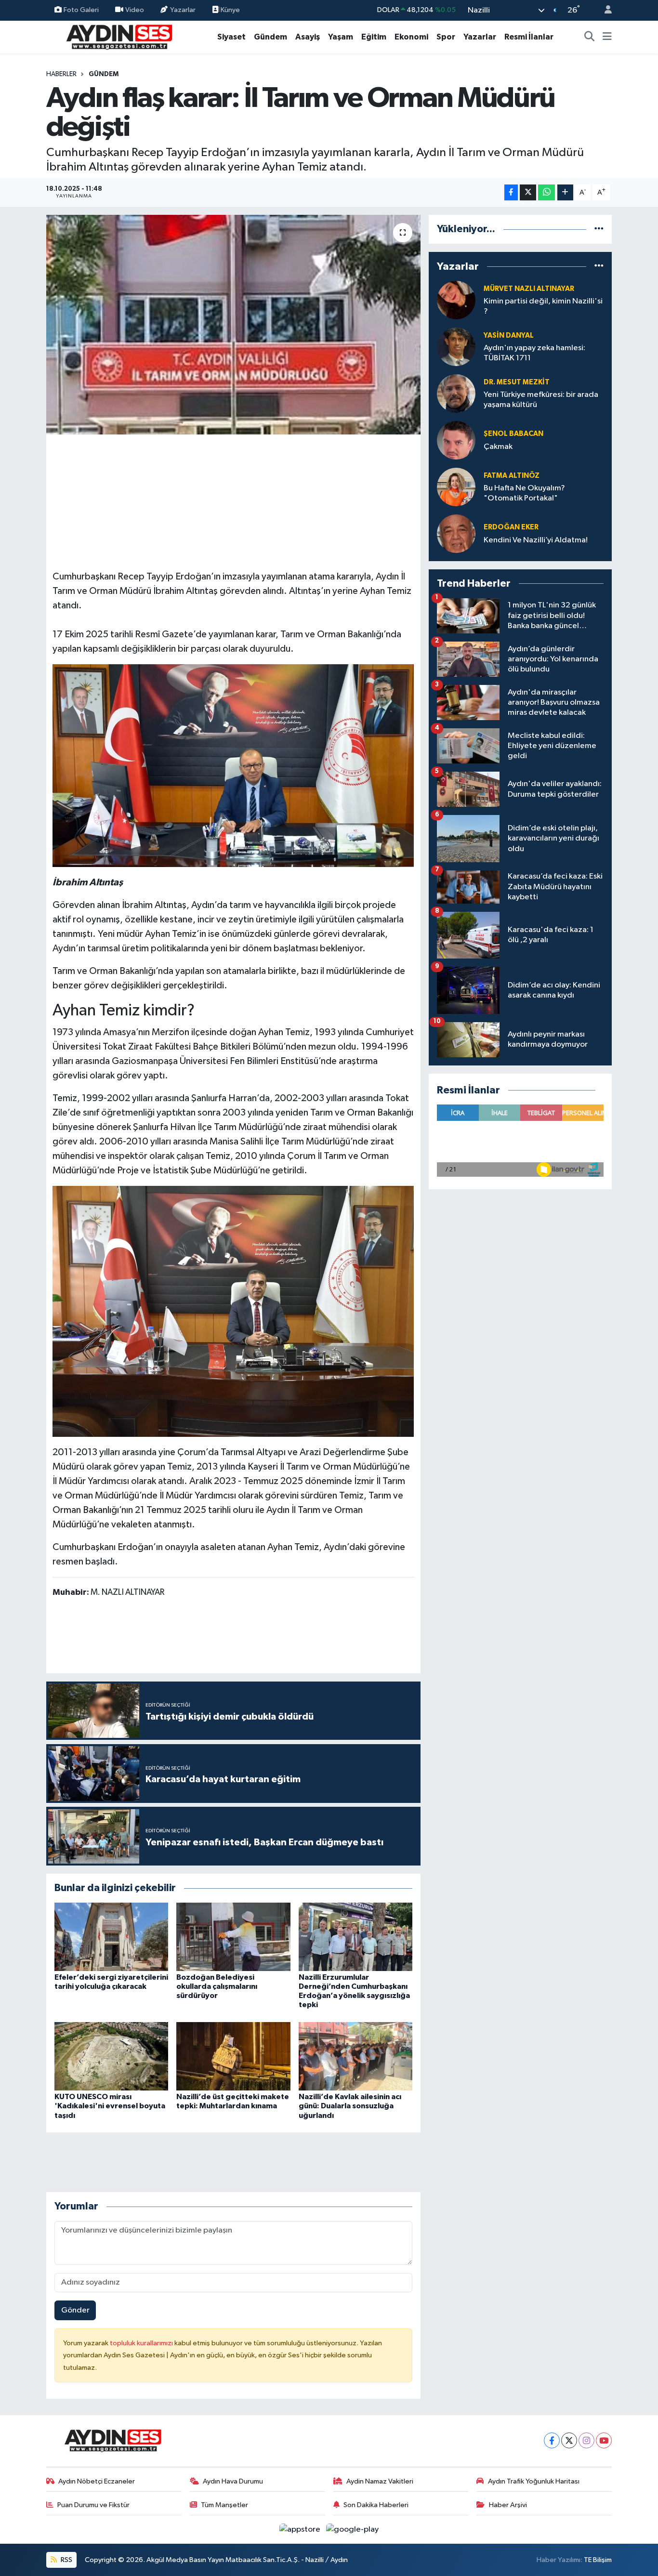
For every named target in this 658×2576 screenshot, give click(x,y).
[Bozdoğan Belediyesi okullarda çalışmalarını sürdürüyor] (233, 1937)
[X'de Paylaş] (528, 192)
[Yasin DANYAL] (456, 347)
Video (135, 10)
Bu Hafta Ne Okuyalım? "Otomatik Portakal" (524, 493)
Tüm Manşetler (224, 2505)
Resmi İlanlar (529, 37)
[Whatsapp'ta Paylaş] (546, 192)
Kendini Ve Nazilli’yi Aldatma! (536, 540)
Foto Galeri (81, 10)
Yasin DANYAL (509, 335)
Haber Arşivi (508, 2505)
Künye (230, 10)
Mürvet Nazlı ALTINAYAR (529, 289)
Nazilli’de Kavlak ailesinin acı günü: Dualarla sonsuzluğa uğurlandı (350, 2106)
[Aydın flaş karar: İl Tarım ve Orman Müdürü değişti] (233, 325)
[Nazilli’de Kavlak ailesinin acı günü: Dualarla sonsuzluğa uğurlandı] (355, 2056)
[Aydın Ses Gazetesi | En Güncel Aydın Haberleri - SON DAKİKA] (118, 36)
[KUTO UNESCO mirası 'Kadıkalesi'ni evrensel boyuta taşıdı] (111, 2056)
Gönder (75, 2310)
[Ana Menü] (607, 37)
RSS (66, 2560)
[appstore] (301, 2530)
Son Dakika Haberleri (376, 2505)
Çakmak (498, 447)
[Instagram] (586, 2440)
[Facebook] (552, 2440)
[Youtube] (604, 2440)
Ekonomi (411, 37)
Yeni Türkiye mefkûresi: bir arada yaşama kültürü (541, 400)
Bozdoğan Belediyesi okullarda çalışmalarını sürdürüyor (217, 1986)
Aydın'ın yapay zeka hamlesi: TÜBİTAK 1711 (534, 353)
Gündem (270, 37)
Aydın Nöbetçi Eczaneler (97, 2481)
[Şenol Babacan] (456, 440)
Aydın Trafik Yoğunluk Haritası (534, 2481)
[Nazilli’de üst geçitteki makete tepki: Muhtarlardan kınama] (233, 2056)
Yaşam (341, 37)
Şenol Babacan (513, 434)
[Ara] (590, 37)
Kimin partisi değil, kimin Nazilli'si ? (543, 306)
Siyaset (231, 37)
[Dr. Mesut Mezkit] (456, 393)
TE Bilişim (598, 2560)
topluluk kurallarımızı (142, 2343)
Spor (446, 37)
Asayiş (308, 37)
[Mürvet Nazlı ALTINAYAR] (456, 300)
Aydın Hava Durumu (233, 2481)
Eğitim (374, 37)
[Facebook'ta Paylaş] (511, 192)
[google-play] (353, 2530)
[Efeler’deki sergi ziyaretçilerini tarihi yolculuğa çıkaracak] (111, 1937)
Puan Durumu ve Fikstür (93, 2505)
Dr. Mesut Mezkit (517, 382)
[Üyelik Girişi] (604, 10)
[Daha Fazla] (565, 192)
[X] (569, 2440)
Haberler (61, 74)
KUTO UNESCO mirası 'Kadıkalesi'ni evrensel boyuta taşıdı (110, 2106)
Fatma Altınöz (512, 476)
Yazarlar (183, 10)
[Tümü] (599, 229)
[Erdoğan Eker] (456, 533)
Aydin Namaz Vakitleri (380, 2481)
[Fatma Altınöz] (456, 487)
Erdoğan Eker (511, 527)
